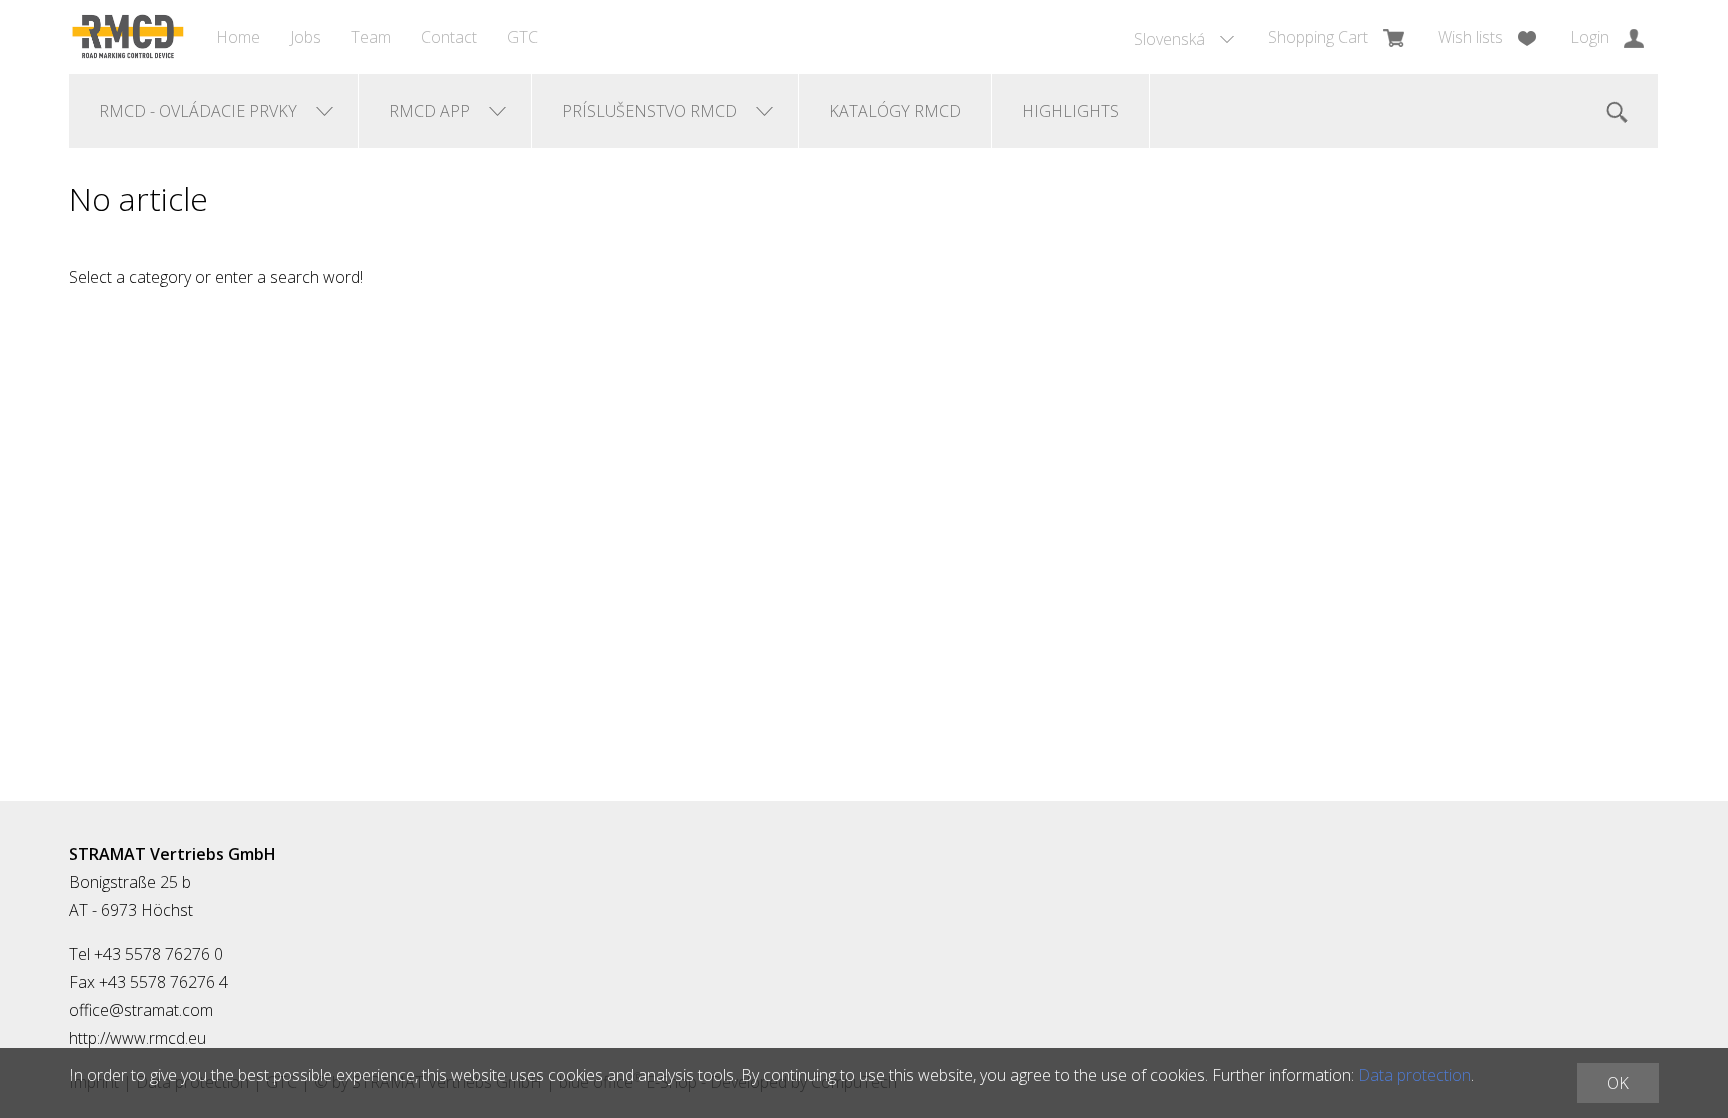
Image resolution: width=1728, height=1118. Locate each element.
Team (371, 37)
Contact (449, 37)
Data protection (1414, 1075)
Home (238, 37)
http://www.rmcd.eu (137, 1038)
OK (1618, 1083)
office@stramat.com (141, 1010)
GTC (522, 37)
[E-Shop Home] (127, 37)
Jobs (305, 37)
